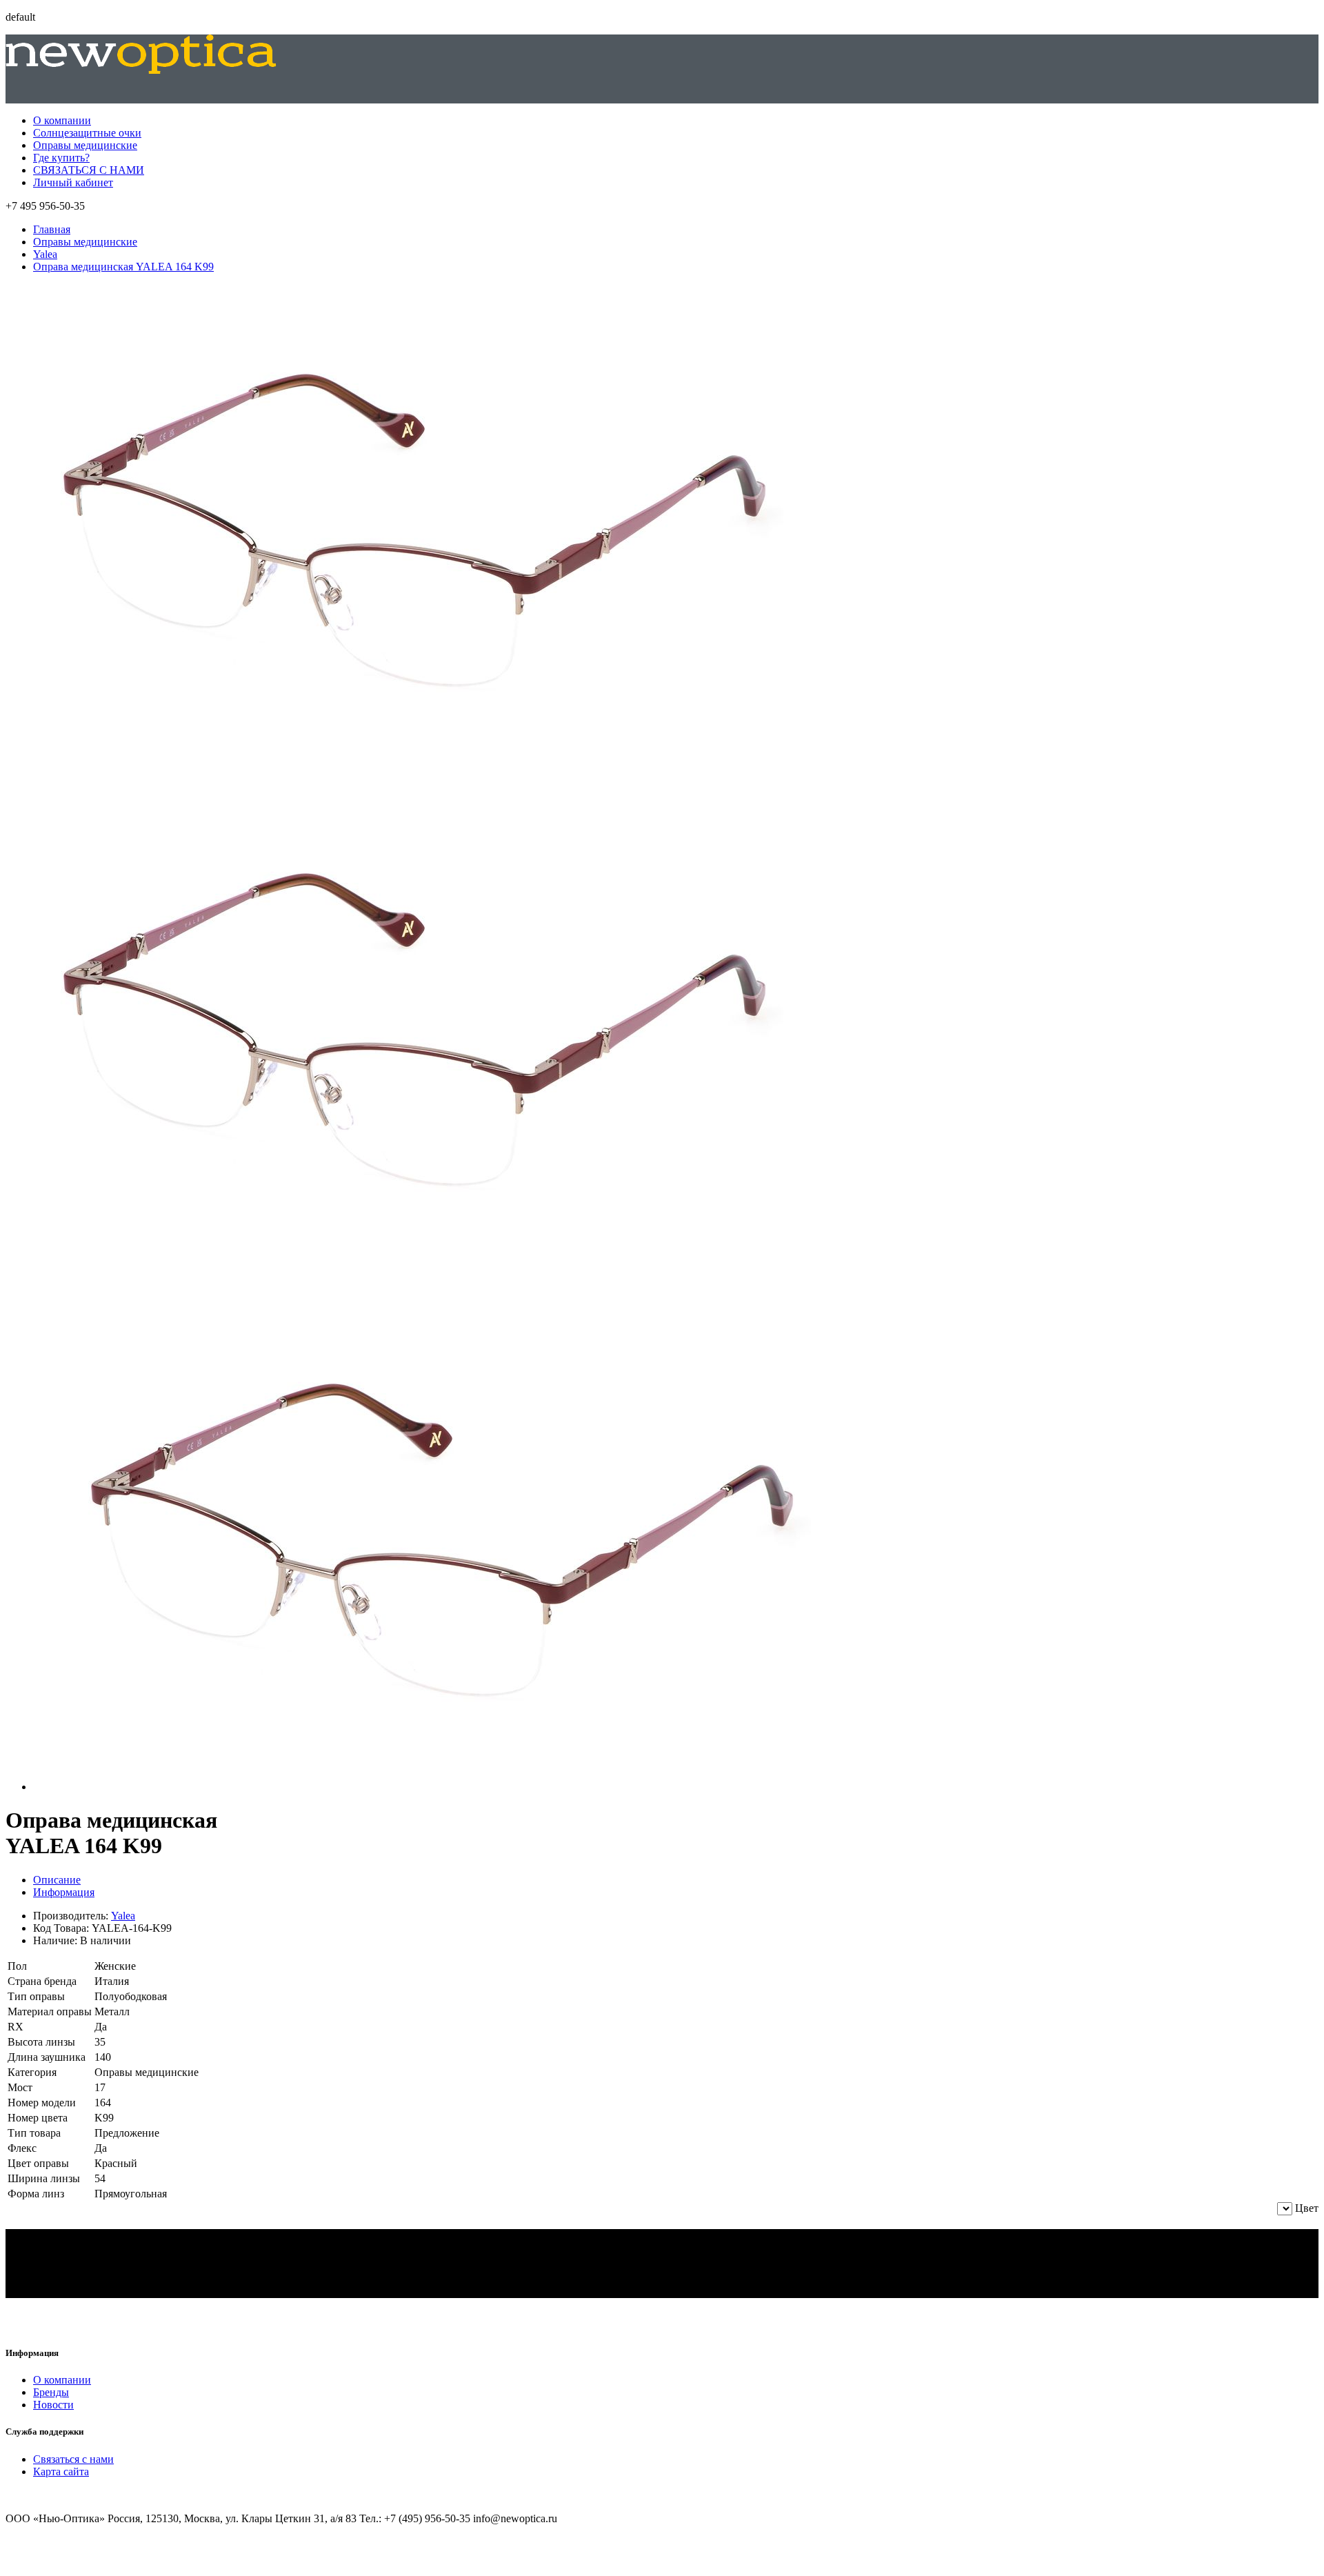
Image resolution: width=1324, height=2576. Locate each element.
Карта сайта (61, 2472)
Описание (57, 1880)
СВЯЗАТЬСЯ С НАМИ (89, 170)
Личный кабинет (73, 182)
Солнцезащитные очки (87, 133)
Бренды (51, 2392)
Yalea (45, 254)
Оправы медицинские (85, 145)
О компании (62, 120)
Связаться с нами (73, 2459)
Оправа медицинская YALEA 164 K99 (123, 267)
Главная (52, 229)
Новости (53, 2405)
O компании (62, 2380)
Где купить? (61, 158)
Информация (64, 1892)
